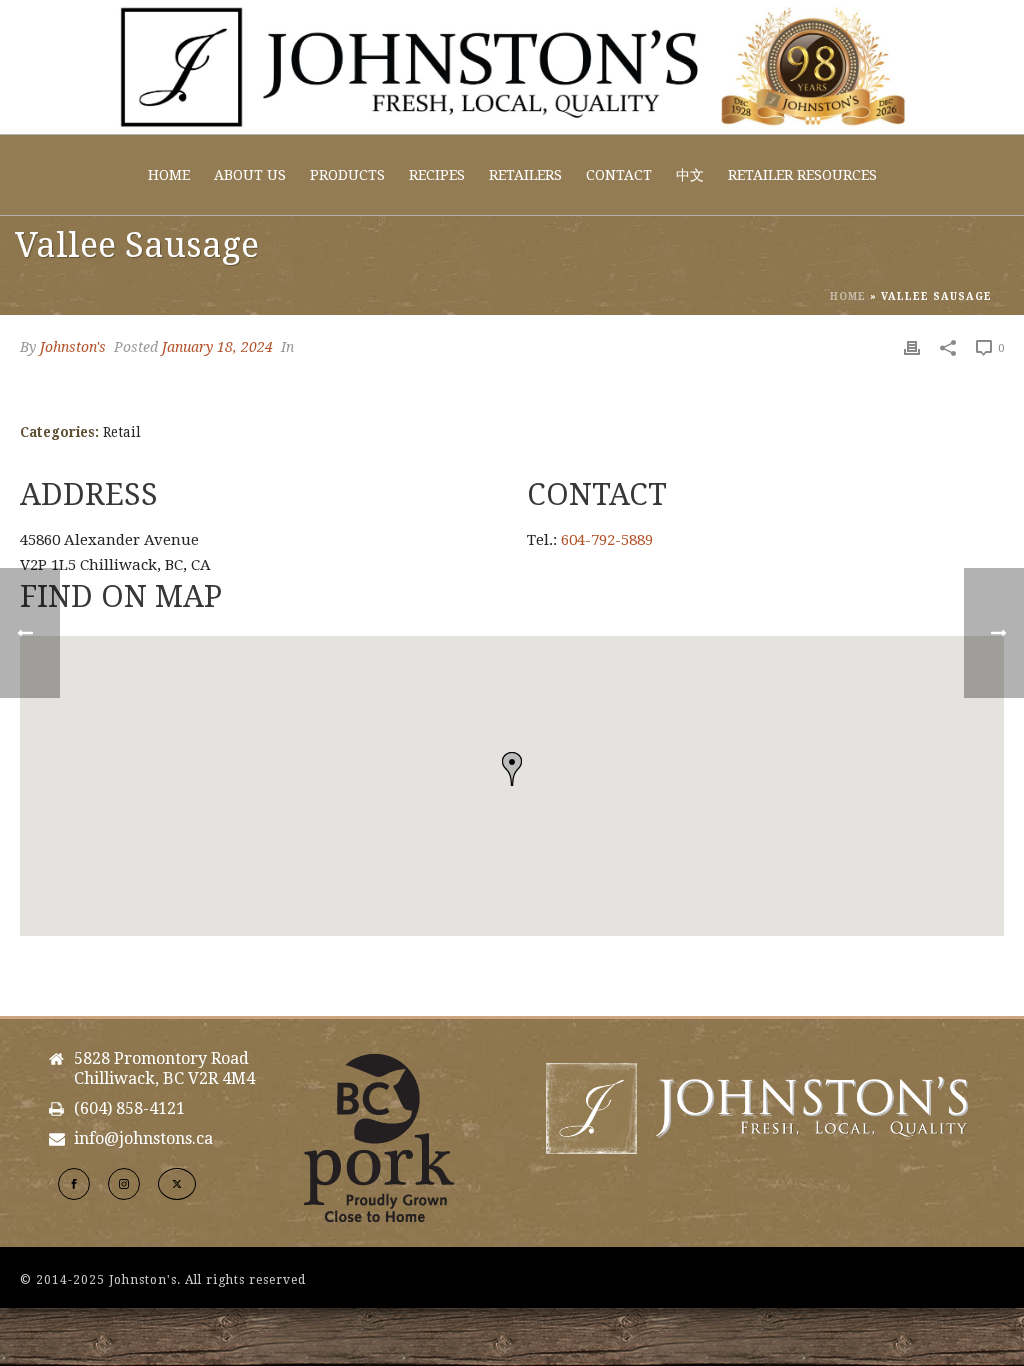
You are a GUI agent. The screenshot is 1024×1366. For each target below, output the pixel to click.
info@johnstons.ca (143, 1139)
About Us (250, 175)
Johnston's (73, 347)
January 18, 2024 (217, 347)
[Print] (912, 347)
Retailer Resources (802, 175)
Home (169, 175)
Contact (619, 175)
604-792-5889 (607, 540)
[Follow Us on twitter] (177, 1184)
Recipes (437, 175)
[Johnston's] (512, 67)
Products (347, 175)
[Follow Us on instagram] (124, 1184)
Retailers (525, 175)
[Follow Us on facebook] (74, 1184)
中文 (690, 175)
